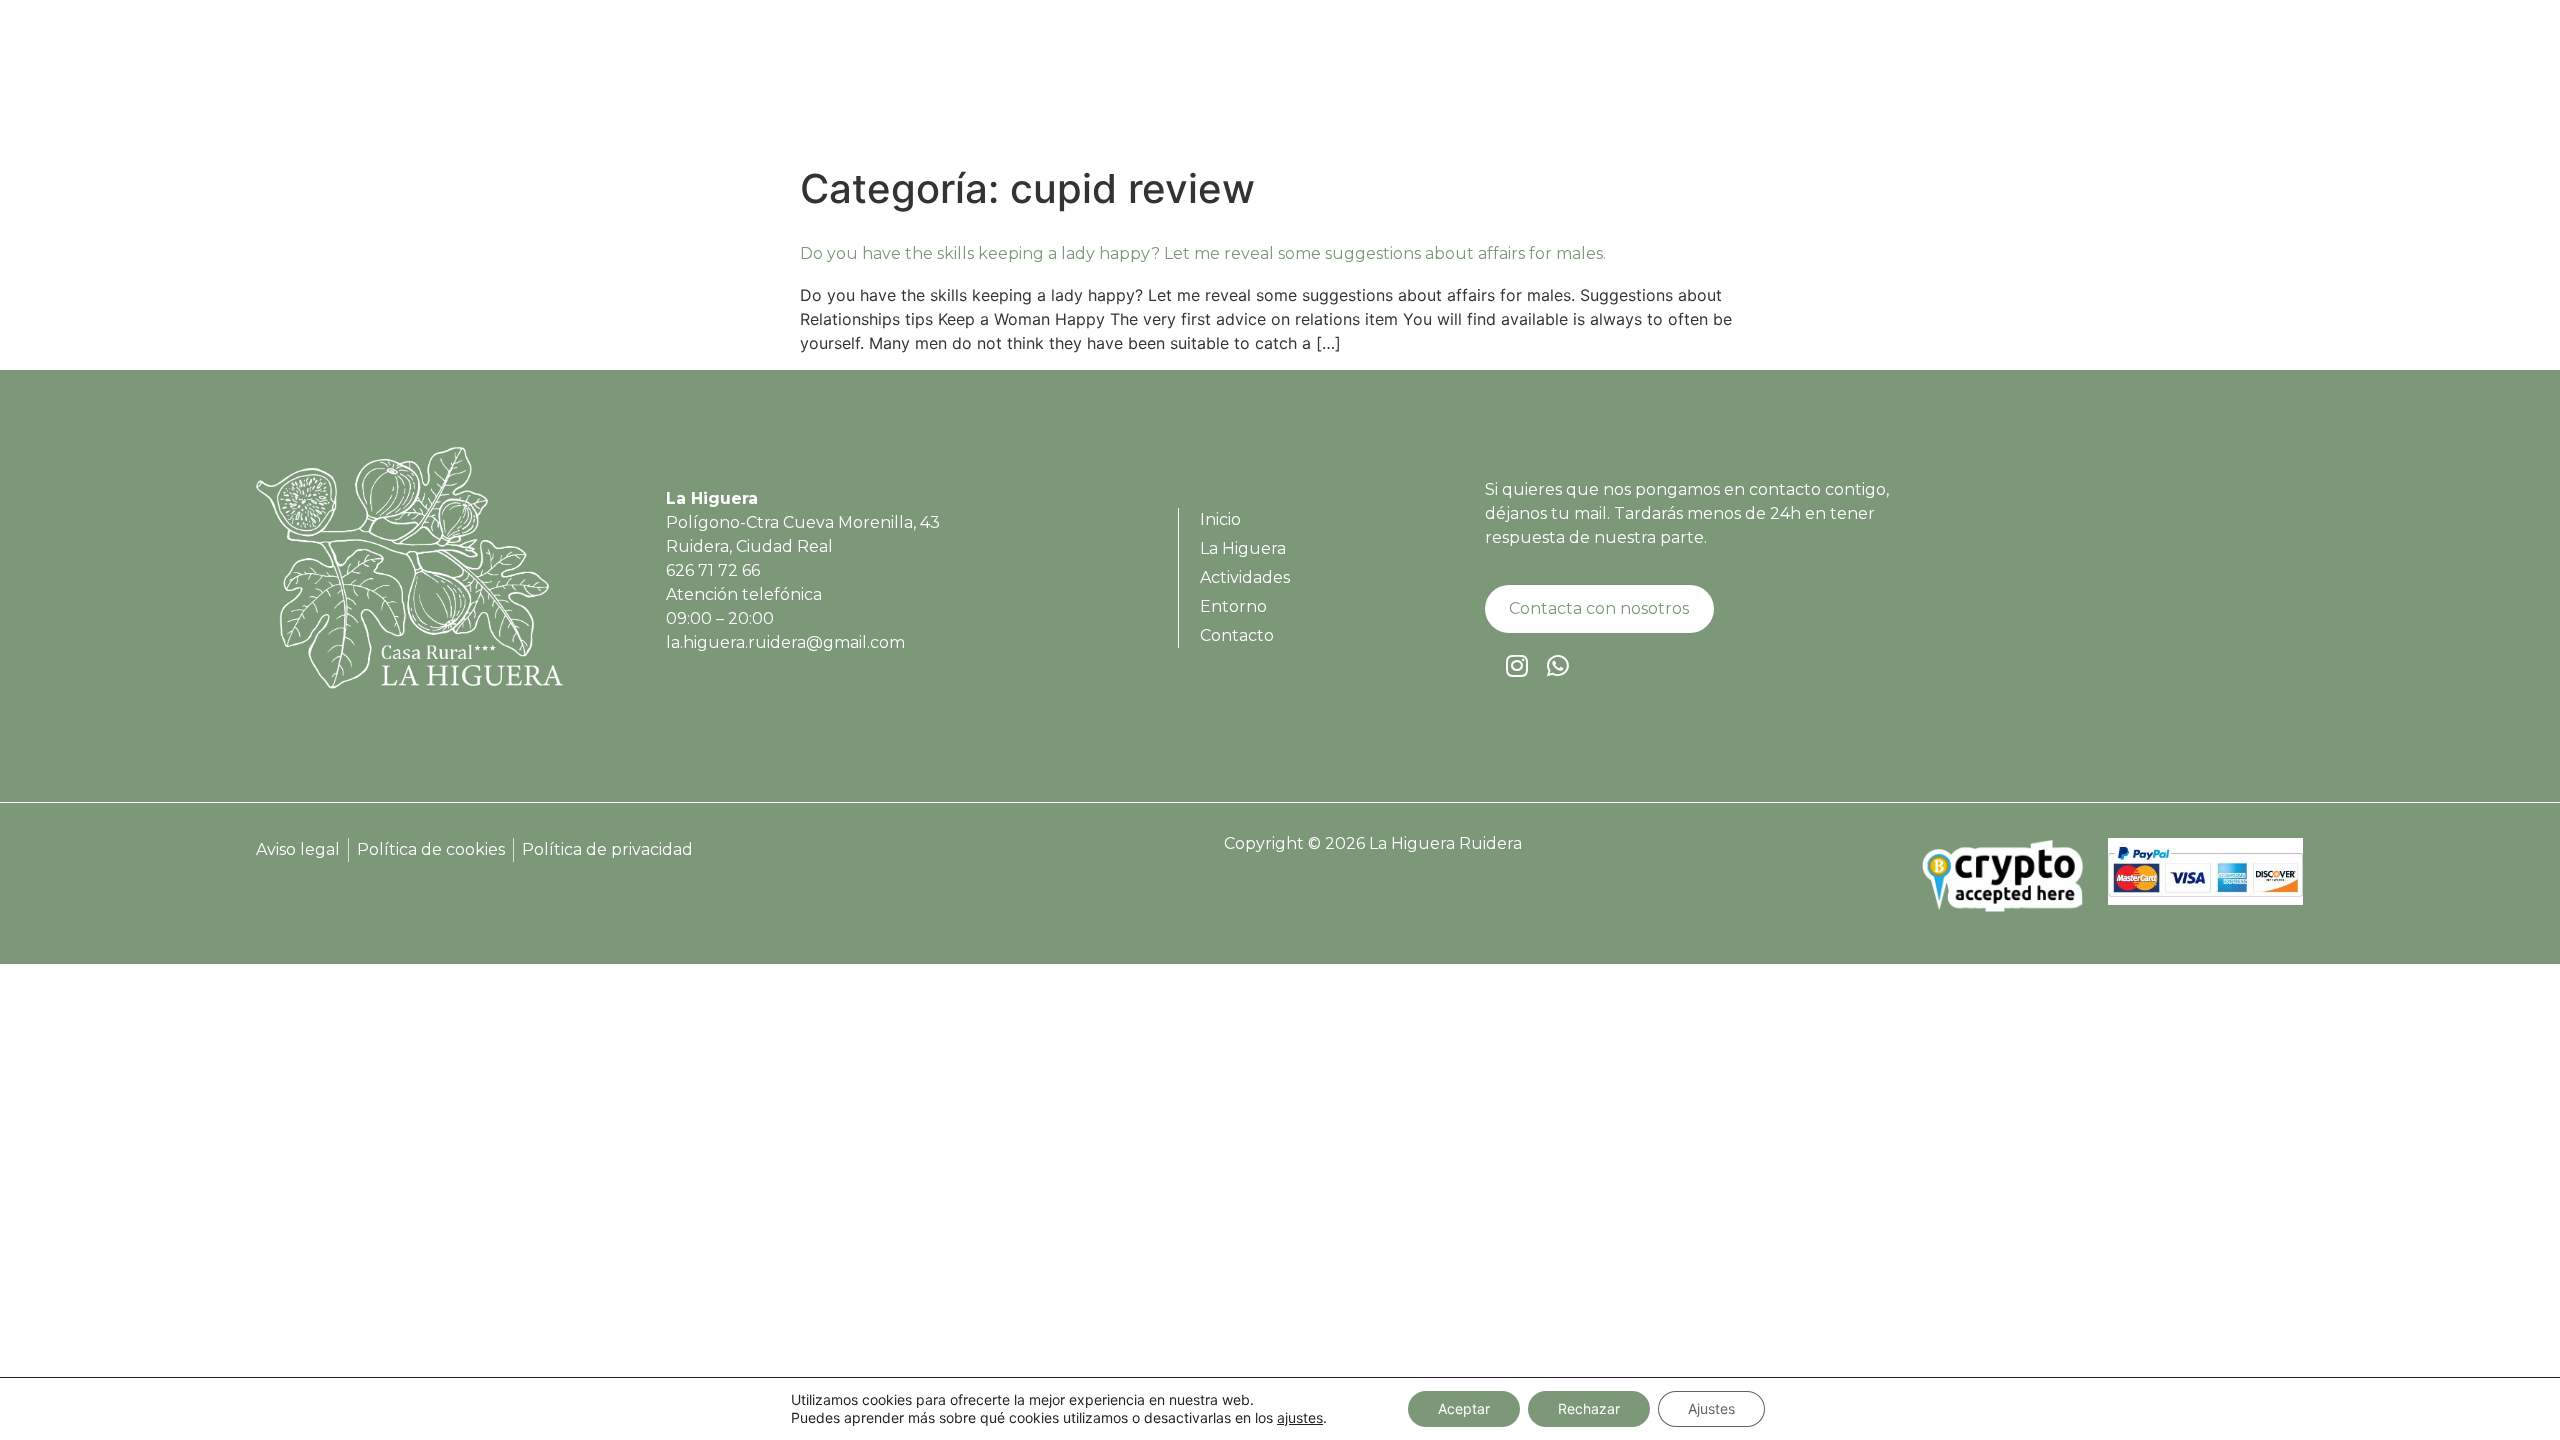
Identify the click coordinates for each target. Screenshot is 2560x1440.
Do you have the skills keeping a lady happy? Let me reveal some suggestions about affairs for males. (1203, 253)
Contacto (2232, 90)
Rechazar (1589, 1408)
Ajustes (1711, 1408)
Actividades (2018, 90)
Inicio (1798, 90)
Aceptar (1464, 1408)
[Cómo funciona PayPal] (2205, 899)
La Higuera (1894, 90)
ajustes (1300, 1417)
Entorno (2130, 90)
